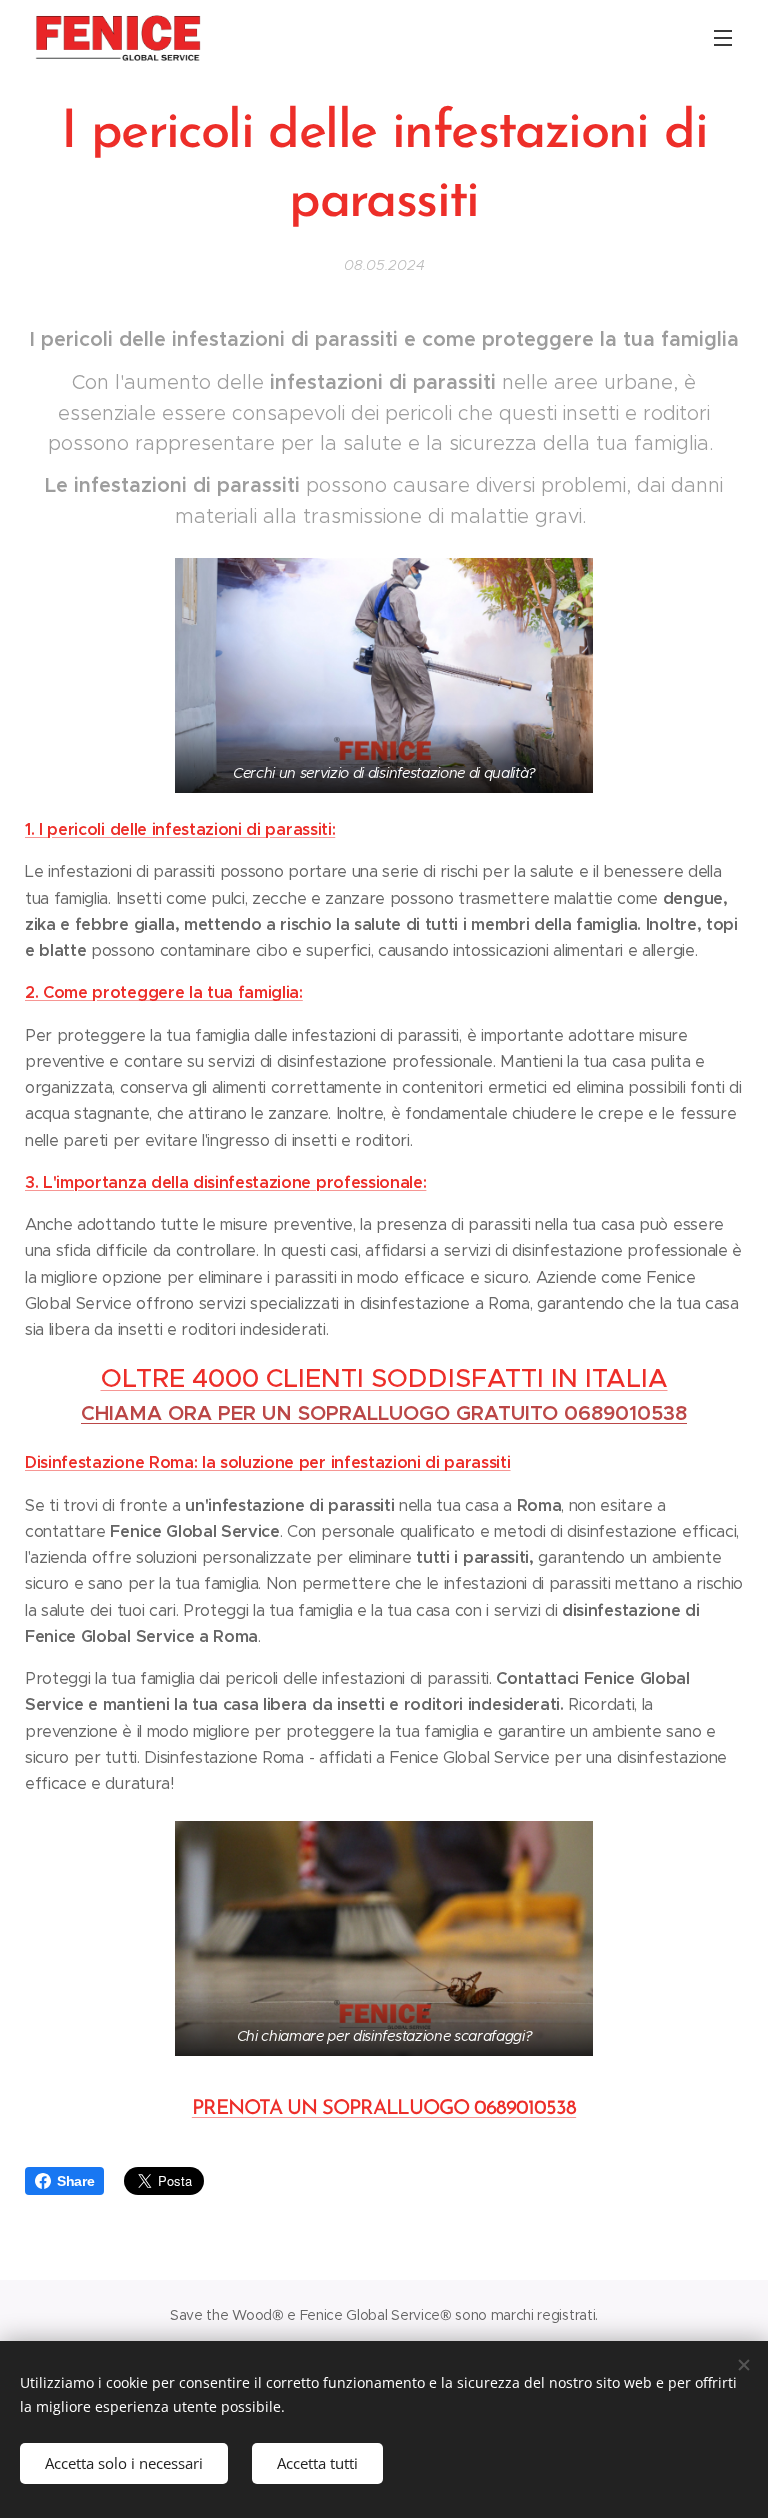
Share (75, 2181)
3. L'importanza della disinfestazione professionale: (225, 1182)
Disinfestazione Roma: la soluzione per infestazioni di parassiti (268, 1462)
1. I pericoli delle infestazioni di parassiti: (180, 829)
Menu (723, 37)
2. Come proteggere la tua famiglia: (164, 992)
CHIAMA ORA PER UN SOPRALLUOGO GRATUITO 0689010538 (384, 1413)
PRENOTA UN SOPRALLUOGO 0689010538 (384, 2109)
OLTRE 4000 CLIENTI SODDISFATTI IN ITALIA (384, 1378)
